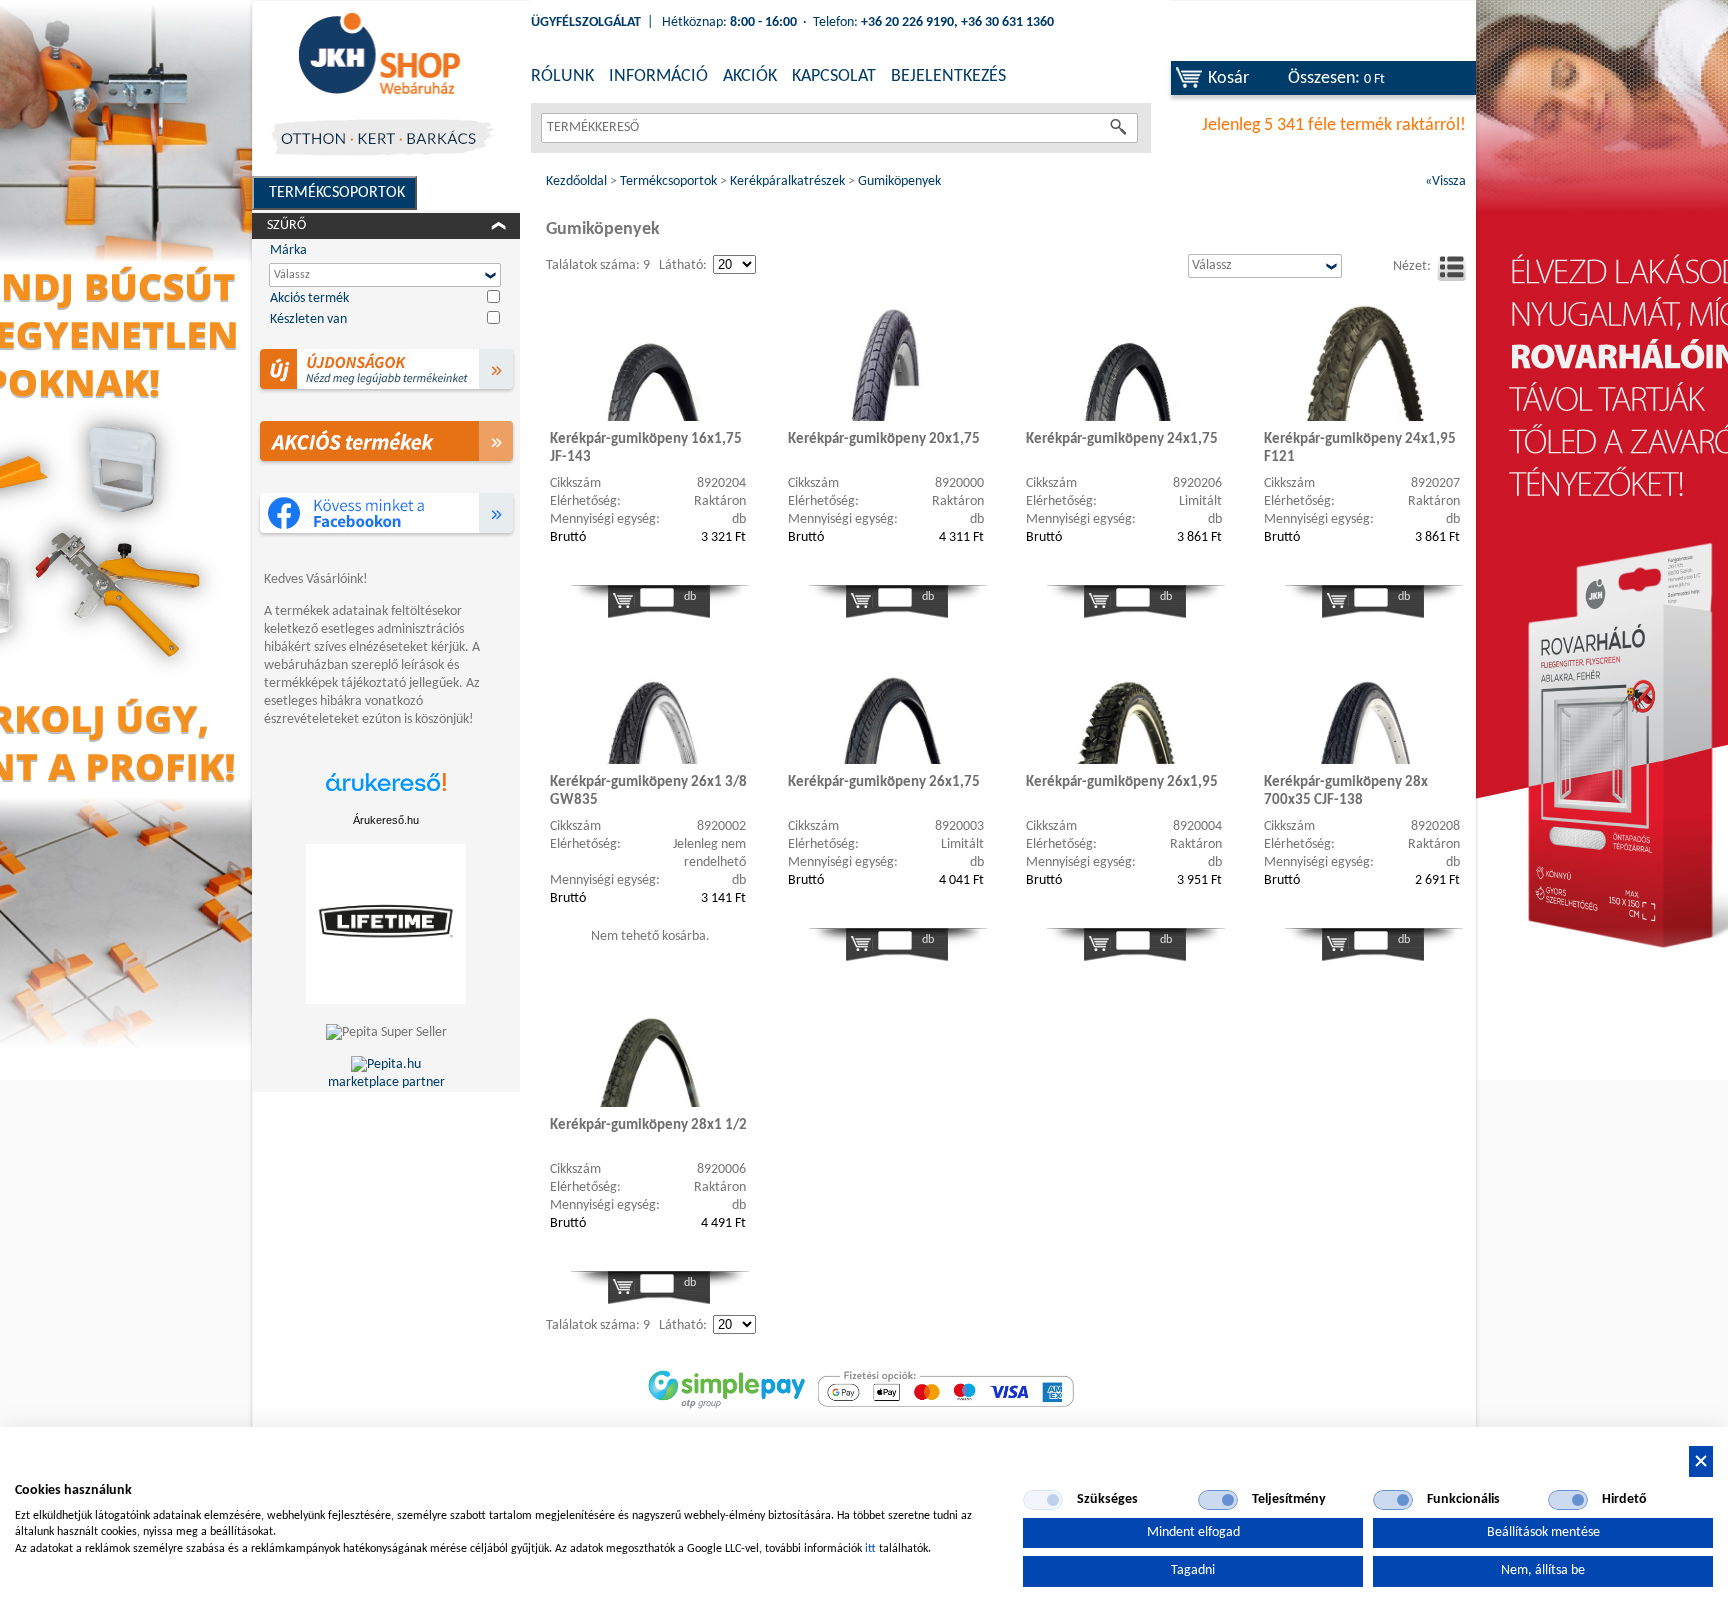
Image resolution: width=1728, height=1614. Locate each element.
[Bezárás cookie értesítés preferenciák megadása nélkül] (1701, 1461)
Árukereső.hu (386, 820)
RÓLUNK (562, 76)
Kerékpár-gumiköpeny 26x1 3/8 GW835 (648, 791)
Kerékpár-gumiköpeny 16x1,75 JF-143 (646, 448)
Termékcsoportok (337, 193)
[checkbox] (1043, 1500)
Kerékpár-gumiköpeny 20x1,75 (884, 439)
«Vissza (1445, 181)
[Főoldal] (379, 55)
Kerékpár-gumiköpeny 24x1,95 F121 (1360, 448)
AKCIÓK (750, 76)
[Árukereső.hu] (386, 792)
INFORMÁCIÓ (658, 76)
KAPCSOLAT (834, 76)
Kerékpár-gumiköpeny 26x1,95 (1122, 782)
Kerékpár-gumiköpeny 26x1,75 (884, 782)
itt (870, 1549)
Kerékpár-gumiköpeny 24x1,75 (1122, 439)
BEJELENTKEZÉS (948, 76)
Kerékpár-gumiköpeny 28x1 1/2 (648, 1125)
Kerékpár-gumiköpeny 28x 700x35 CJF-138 (1346, 791)
